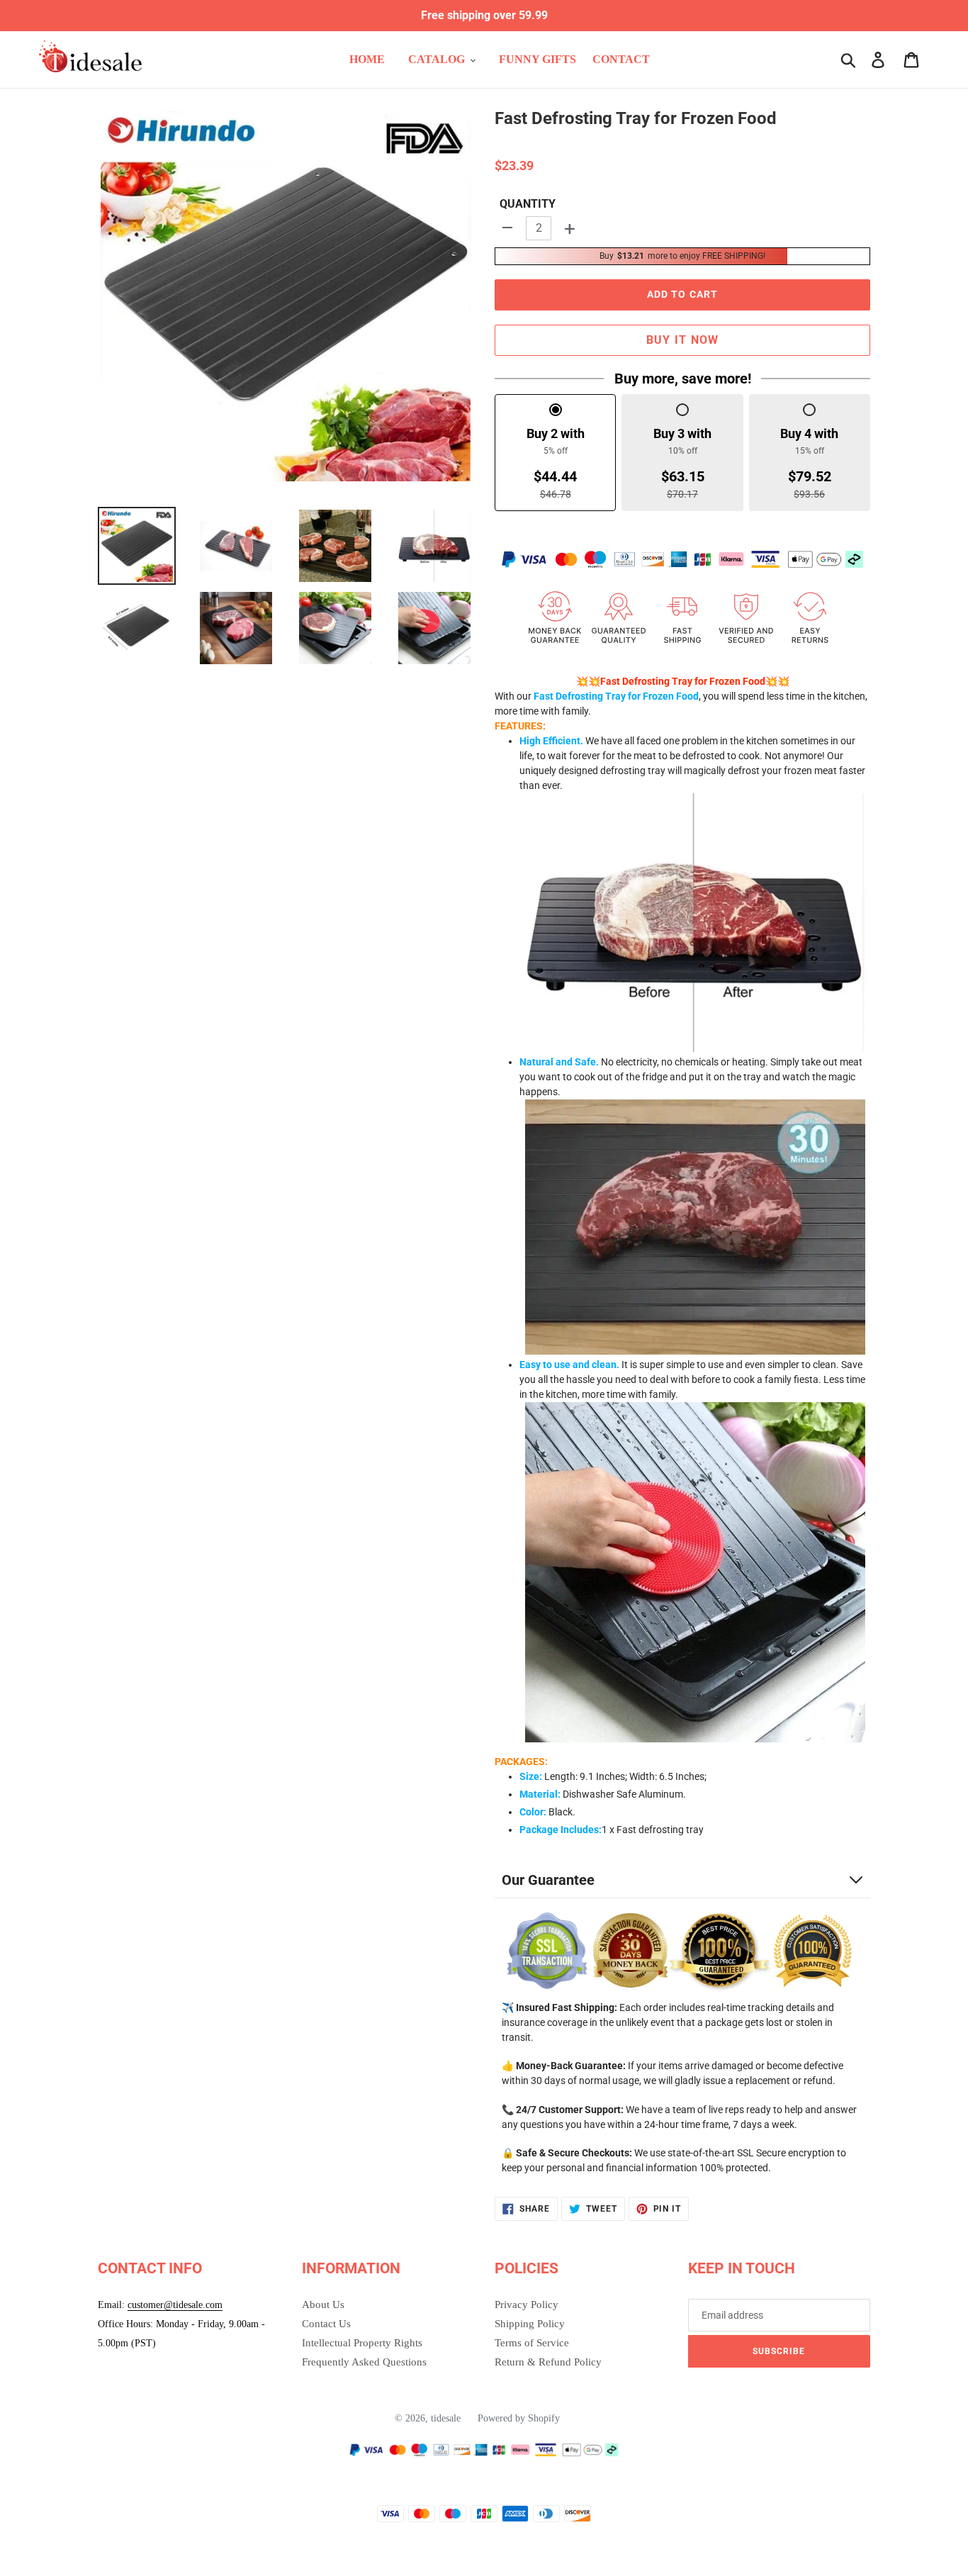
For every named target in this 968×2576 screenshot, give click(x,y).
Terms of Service (532, 2343)
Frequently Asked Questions (364, 2362)
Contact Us (326, 2324)
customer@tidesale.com (175, 2305)
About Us (323, 2305)
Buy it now (683, 340)
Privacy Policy (527, 2305)
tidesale (446, 2418)
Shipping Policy (530, 2324)
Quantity (528, 204)
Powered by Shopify (519, 2418)
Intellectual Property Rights (362, 2343)
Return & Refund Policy (548, 2362)
